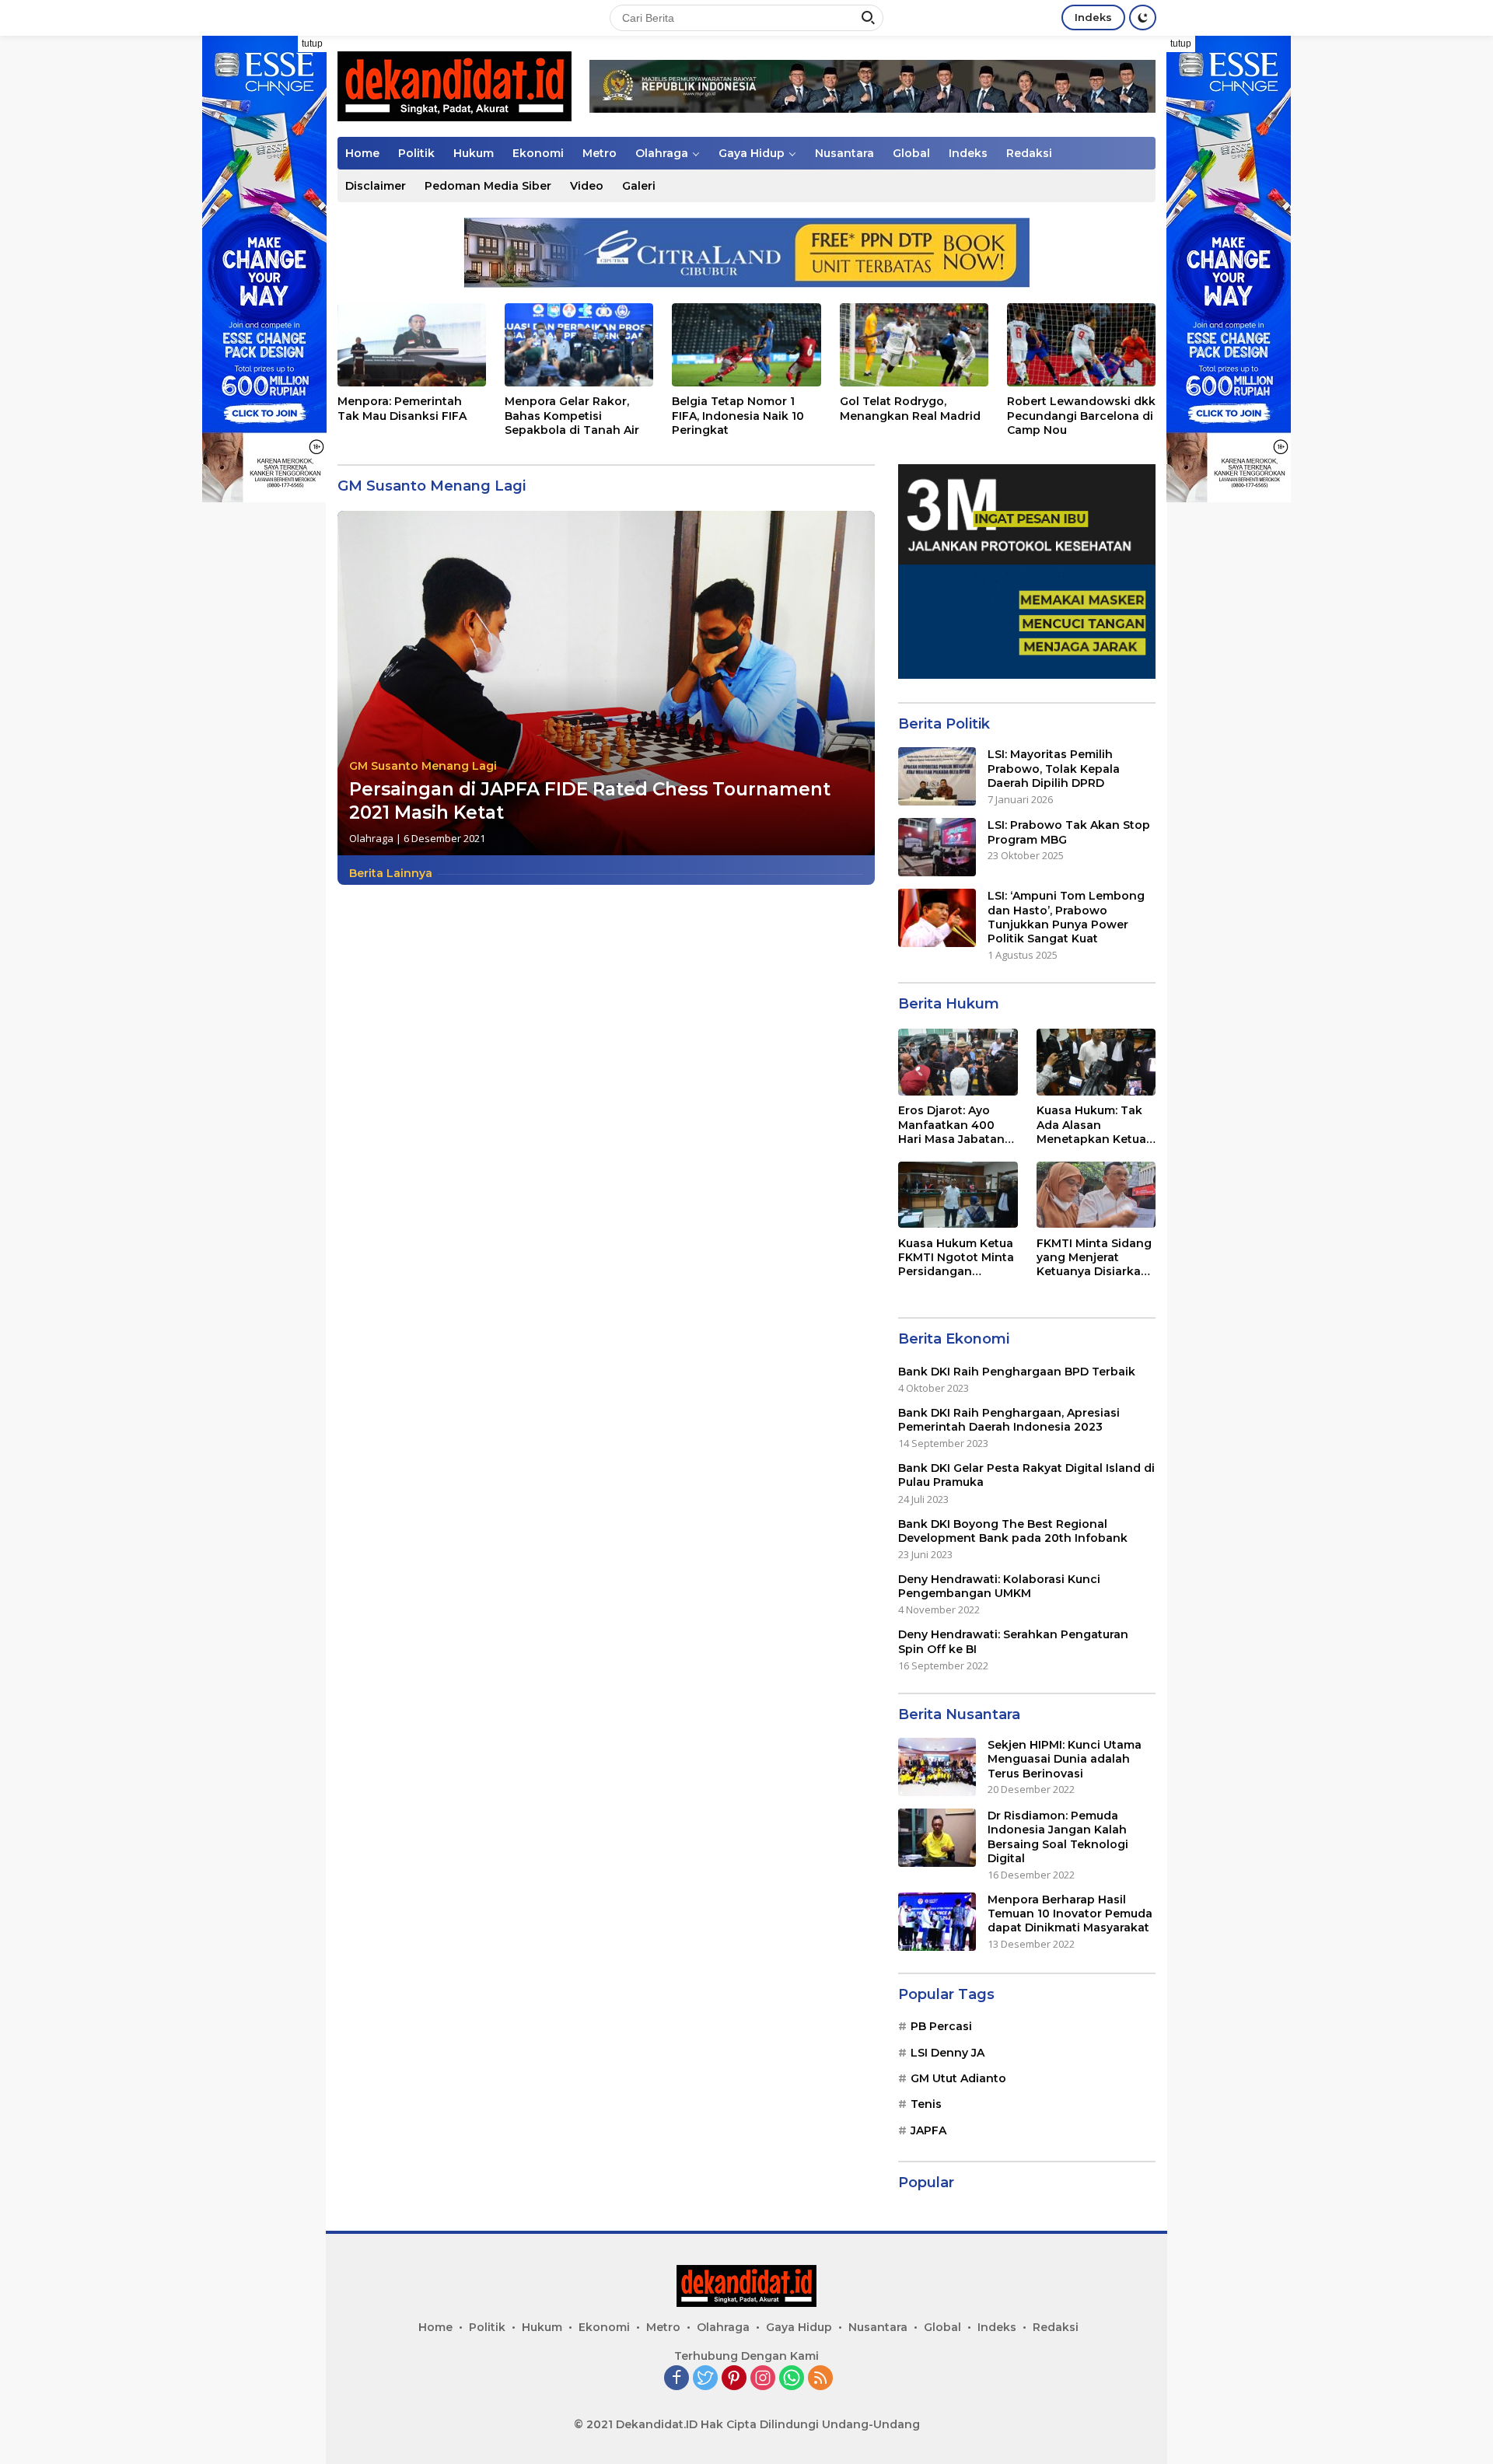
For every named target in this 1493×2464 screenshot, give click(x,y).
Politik (416, 153)
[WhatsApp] (792, 2379)
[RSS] (820, 2379)
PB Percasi (941, 2026)
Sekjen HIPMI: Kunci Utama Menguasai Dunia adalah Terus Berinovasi (1065, 1759)
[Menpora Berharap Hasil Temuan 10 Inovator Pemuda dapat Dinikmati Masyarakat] (937, 1922)
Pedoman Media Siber (488, 186)
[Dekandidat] (455, 85)
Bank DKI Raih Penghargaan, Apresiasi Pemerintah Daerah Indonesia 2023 (1009, 1420)
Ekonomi (538, 153)
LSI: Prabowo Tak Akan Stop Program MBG (1069, 832)
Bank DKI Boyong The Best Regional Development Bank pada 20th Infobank (1013, 1530)
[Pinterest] (734, 2379)
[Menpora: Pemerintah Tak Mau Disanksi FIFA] (412, 345)
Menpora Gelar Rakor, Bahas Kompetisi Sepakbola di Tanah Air (572, 415)
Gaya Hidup (752, 153)
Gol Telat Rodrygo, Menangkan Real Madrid (910, 408)
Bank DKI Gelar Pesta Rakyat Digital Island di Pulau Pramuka (1026, 1475)
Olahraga (662, 153)
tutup (312, 44)
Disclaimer (376, 186)
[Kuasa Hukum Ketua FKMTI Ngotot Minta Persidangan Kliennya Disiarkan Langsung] (958, 1195)
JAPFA (928, 2130)
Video (587, 186)
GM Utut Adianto (958, 2078)
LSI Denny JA (948, 2052)
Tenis (926, 2104)
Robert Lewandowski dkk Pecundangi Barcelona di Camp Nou (1081, 415)
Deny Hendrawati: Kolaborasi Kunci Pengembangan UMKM (999, 1586)
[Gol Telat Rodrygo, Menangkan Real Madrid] (914, 345)
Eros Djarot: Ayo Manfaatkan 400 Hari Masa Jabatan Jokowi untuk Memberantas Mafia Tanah (955, 1125)
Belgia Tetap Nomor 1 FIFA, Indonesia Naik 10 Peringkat (738, 415)
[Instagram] (763, 2379)
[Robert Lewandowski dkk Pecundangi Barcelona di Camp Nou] (1081, 345)
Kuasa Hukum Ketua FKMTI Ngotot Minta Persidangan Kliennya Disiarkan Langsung (956, 1257)
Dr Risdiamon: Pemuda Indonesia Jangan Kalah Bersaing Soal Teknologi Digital (1058, 1837)
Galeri (639, 186)
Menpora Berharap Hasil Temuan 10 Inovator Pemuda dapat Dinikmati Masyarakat (1070, 1914)
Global (911, 153)
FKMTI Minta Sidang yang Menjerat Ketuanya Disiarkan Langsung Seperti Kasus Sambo (1094, 1257)
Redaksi (1029, 153)
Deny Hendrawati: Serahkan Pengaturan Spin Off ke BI (1013, 1641)
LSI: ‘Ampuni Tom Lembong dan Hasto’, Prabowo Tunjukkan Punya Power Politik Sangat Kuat (1066, 917)
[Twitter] (705, 2379)
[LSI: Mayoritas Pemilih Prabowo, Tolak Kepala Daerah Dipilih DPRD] (937, 776)
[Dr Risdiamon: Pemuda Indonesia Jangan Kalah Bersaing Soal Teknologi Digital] (937, 1838)
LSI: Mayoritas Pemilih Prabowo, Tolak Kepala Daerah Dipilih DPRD (1054, 768)
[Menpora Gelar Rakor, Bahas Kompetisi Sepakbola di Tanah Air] (579, 345)
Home (362, 153)
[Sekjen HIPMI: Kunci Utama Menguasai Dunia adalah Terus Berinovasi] (937, 1767)
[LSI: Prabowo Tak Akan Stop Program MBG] (937, 847)
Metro (600, 153)
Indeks (1093, 17)
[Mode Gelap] (1143, 17)
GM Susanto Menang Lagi (423, 766)
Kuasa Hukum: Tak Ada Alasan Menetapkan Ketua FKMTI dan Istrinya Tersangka (1091, 1125)
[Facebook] (677, 2379)
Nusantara (844, 153)
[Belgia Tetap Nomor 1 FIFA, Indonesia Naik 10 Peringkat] (746, 345)
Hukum (474, 153)
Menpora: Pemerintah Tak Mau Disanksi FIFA (402, 408)
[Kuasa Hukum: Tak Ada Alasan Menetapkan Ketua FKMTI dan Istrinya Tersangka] (1096, 1062)
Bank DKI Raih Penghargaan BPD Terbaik (1017, 1371)
